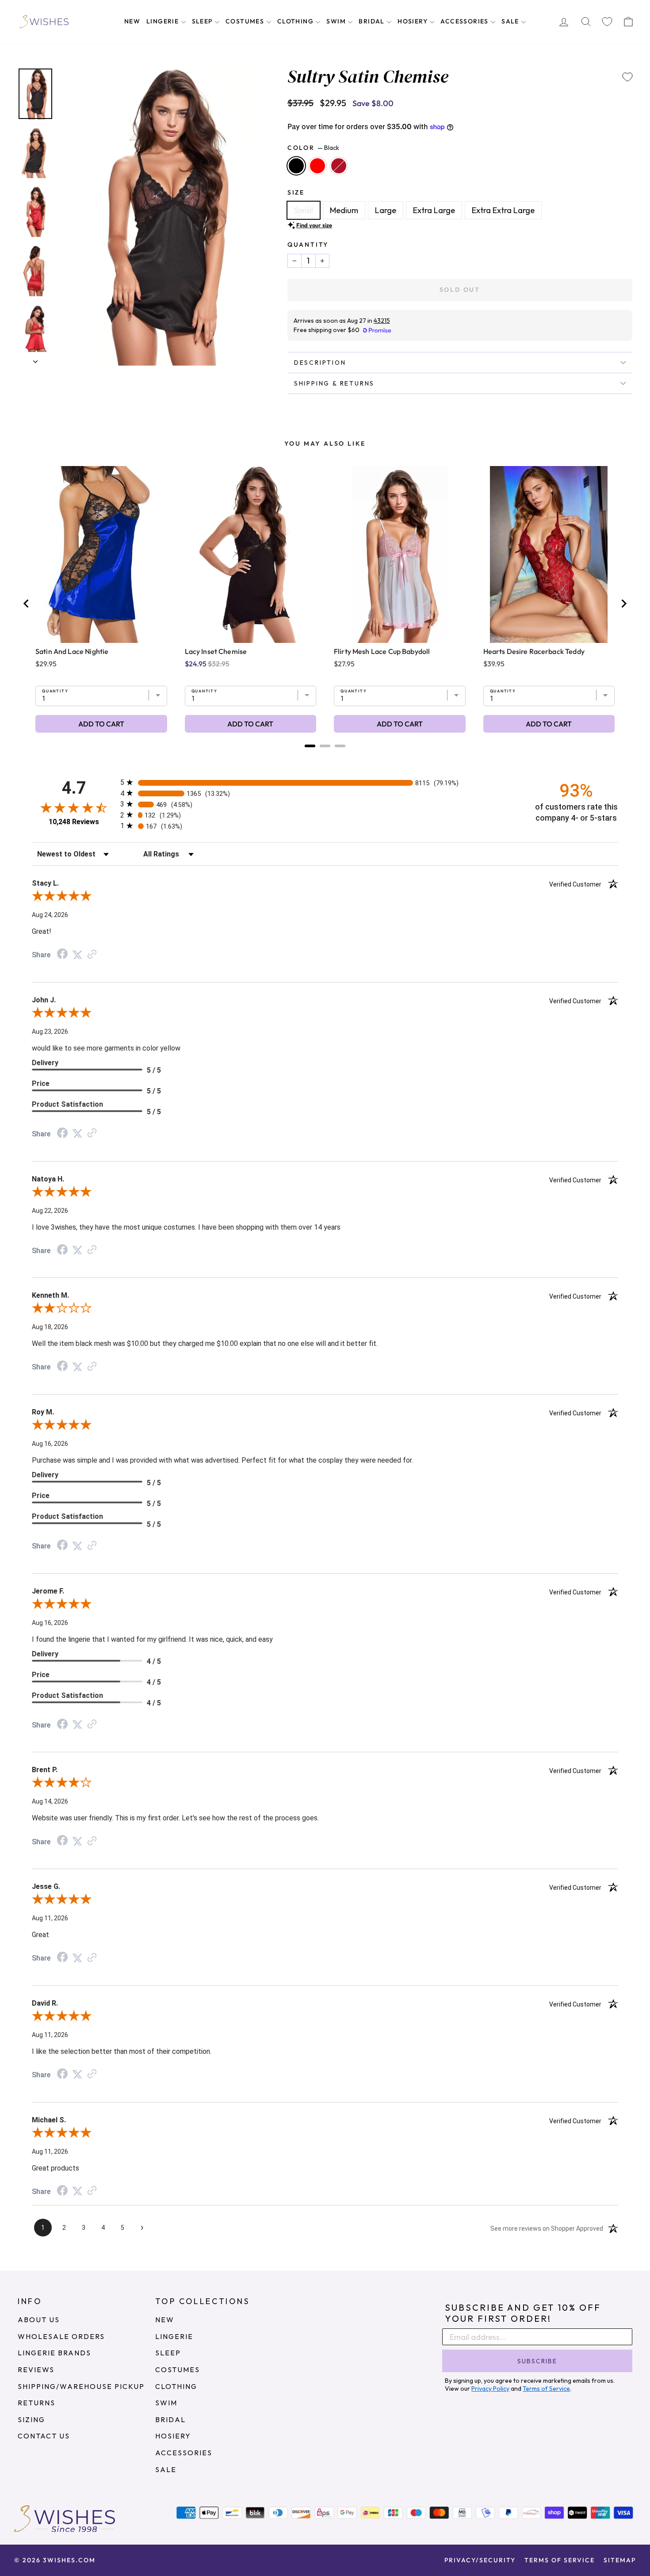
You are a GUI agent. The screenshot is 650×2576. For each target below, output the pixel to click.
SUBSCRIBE (537, 2361)
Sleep (203, 21)
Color (313, 148)
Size (296, 192)
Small (304, 210)
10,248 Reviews (74, 822)
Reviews (36, 2370)
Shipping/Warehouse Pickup (81, 2386)
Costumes (246, 21)
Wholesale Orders (61, 2336)
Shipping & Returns (334, 383)
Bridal (373, 21)
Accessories (465, 21)
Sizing (31, 2419)
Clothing (296, 21)
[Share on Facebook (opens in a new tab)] (62, 954)
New (132, 21)
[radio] (325, 782)
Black (296, 166)
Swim (337, 21)
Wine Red (339, 166)
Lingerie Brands (54, 2353)
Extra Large (434, 210)
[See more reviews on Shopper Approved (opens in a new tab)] (92, 954)
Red (317, 166)
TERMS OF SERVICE (560, 2560)
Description (320, 363)
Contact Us (44, 2436)
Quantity (308, 245)
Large (386, 210)
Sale (511, 21)
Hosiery (413, 21)
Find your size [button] (314, 225)
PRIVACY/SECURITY (480, 2560)
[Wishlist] (607, 22)
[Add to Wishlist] (627, 77)
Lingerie (164, 21)
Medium (344, 210)
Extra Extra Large (503, 210)
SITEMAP (620, 2560)
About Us (39, 2320)
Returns (36, 2403)
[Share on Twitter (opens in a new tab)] (77, 954)
